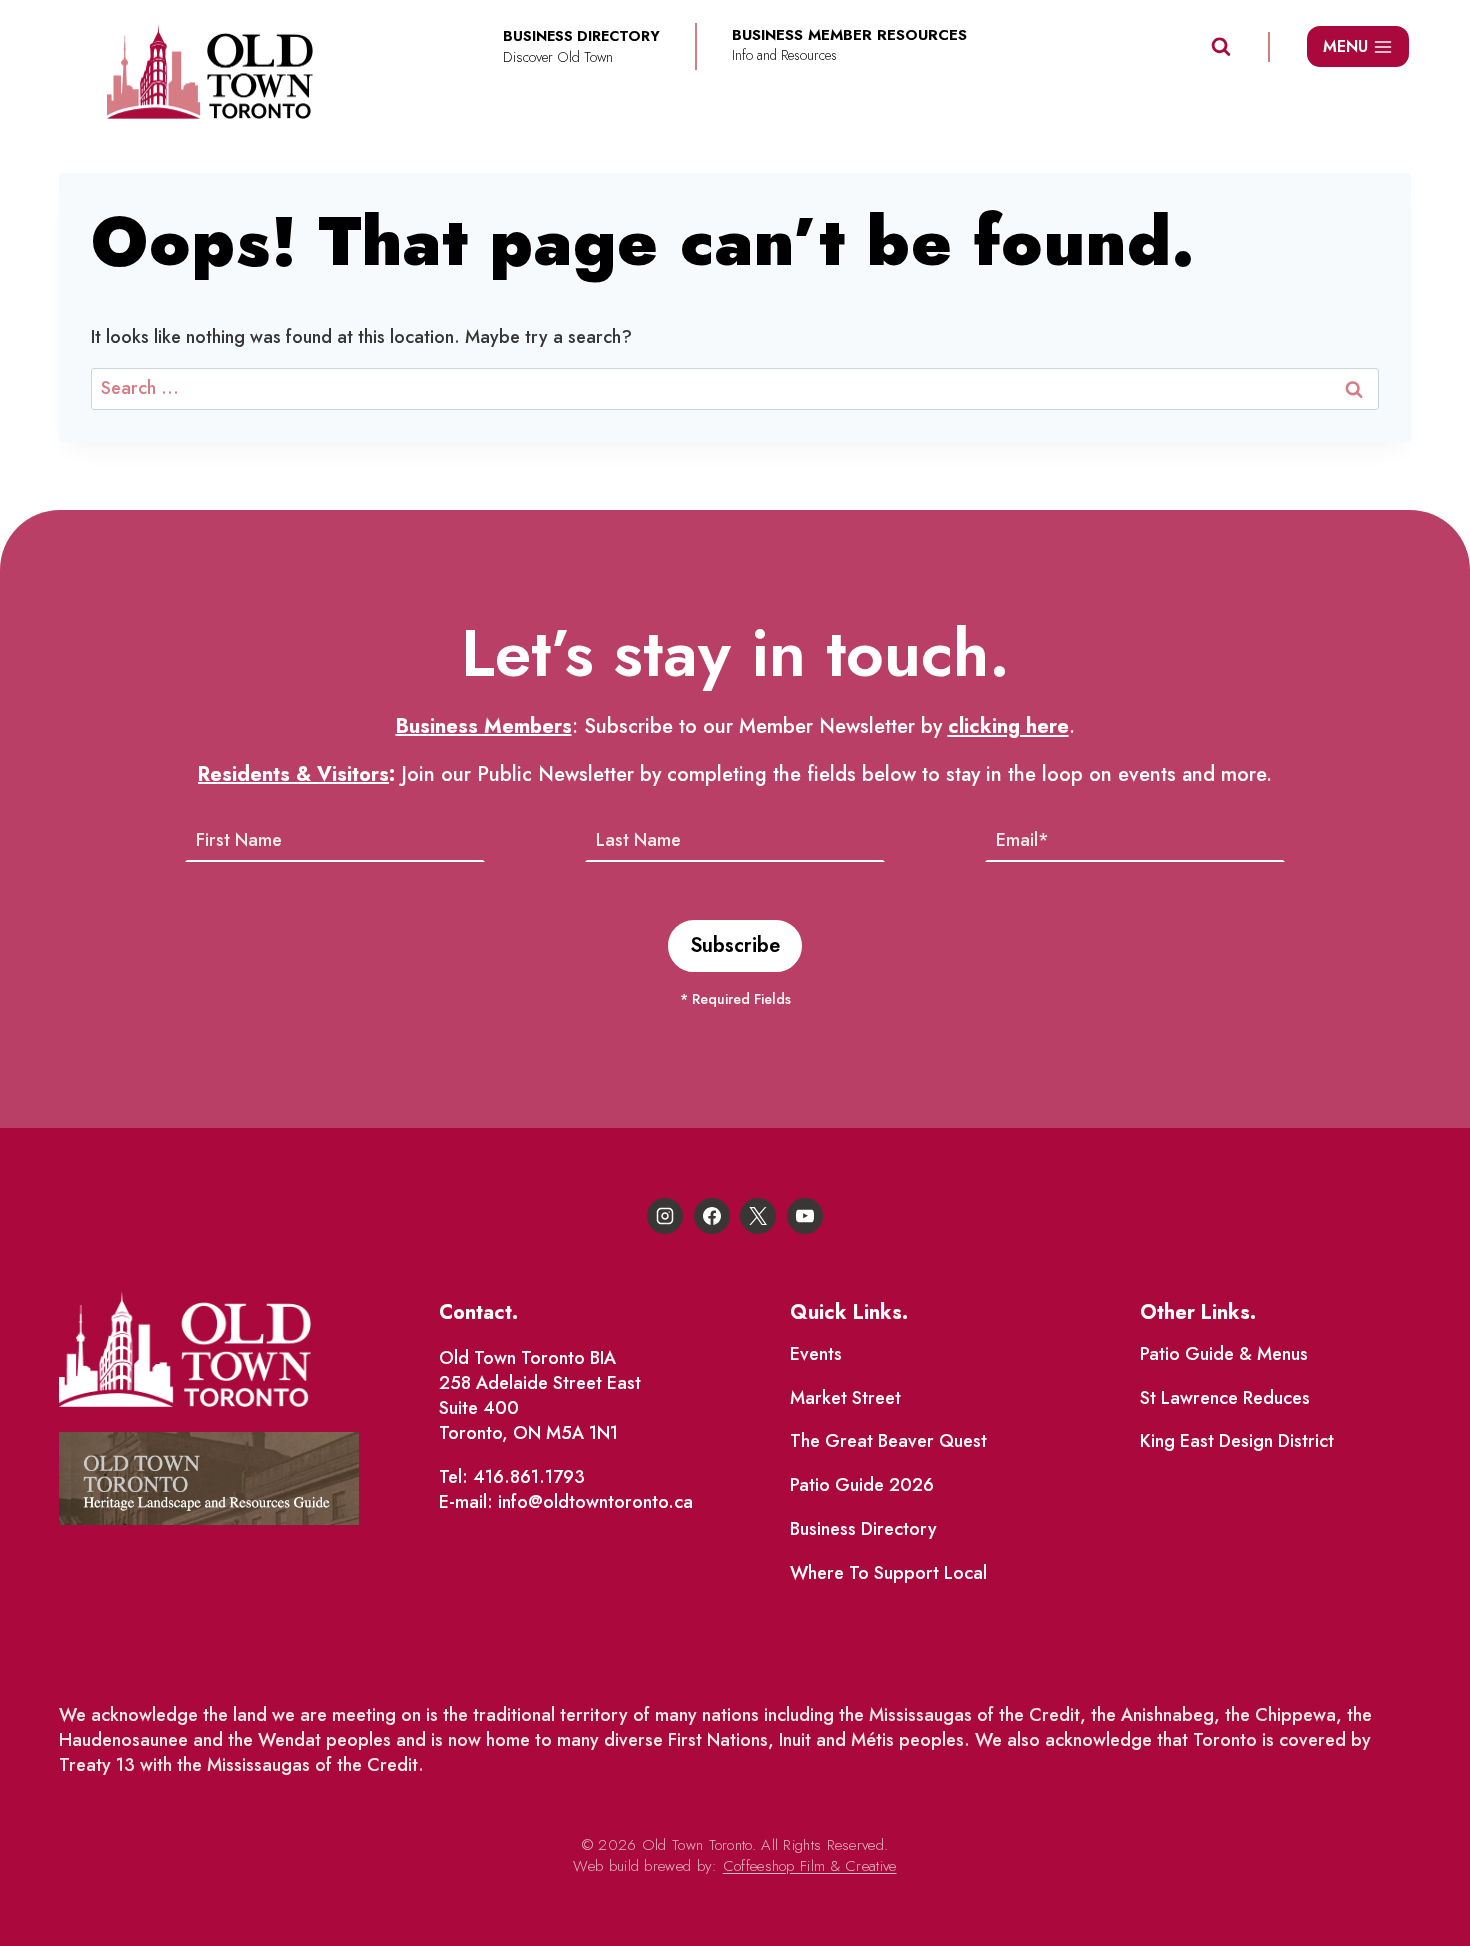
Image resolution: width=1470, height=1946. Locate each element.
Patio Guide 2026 (862, 1485)
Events (816, 1354)
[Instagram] (665, 1216)
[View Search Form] (1221, 47)
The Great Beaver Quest (888, 1441)
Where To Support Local (888, 1573)
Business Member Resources (849, 35)
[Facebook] (712, 1216)
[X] (758, 1216)
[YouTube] (805, 1216)
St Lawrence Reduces (1225, 1398)
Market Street (845, 1398)
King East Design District (1237, 1441)
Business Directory (863, 1529)
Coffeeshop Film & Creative (810, 1866)
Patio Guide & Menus (1224, 1354)
